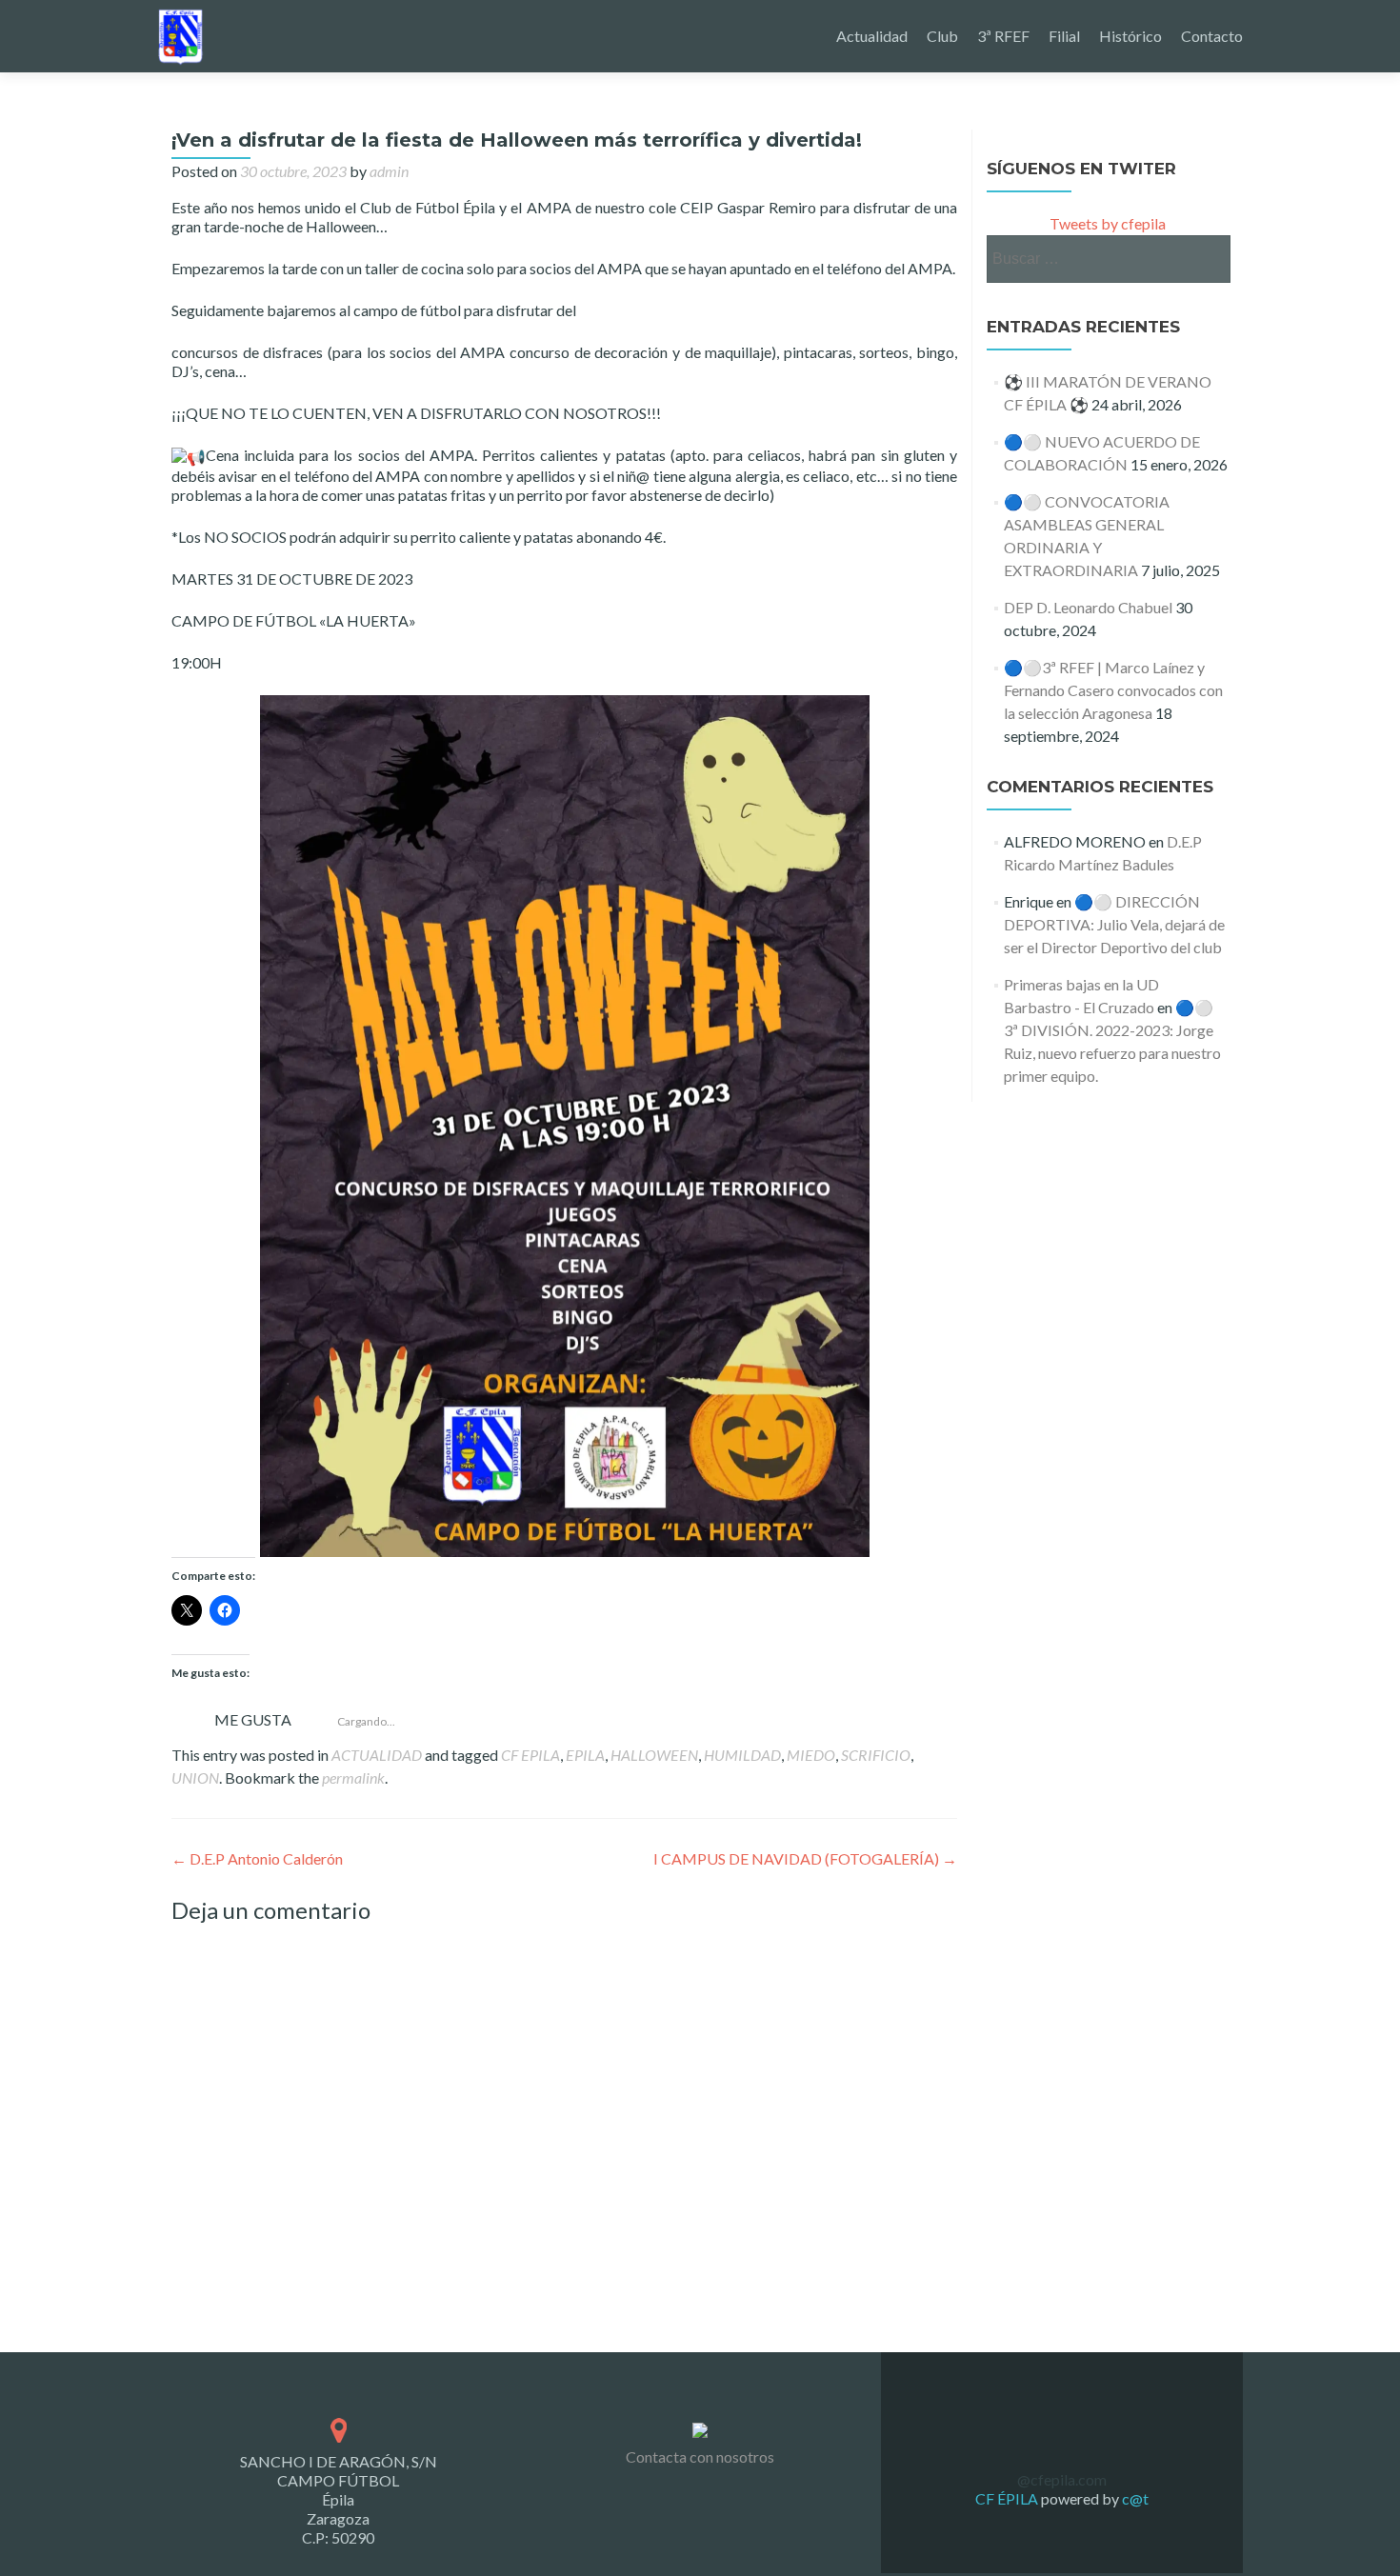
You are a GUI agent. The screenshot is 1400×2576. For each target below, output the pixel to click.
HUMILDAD (742, 1755)
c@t (1134, 2498)
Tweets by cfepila (1108, 223)
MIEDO (811, 1755)
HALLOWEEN (654, 1755)
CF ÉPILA (1008, 2498)
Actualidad (872, 36)
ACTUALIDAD (377, 1755)
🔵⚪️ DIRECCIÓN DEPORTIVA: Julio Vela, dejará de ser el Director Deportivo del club (1114, 924)
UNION (195, 1777)
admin (389, 171)
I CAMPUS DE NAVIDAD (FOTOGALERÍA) (805, 1858)
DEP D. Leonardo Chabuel (1088, 607)
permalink (353, 1777)
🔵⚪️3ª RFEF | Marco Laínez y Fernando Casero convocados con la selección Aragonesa (1113, 690)
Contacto (1212, 36)
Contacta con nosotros (700, 2456)
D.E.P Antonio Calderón (257, 1858)
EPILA (585, 1755)
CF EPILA (530, 1755)
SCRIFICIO (876, 1755)
